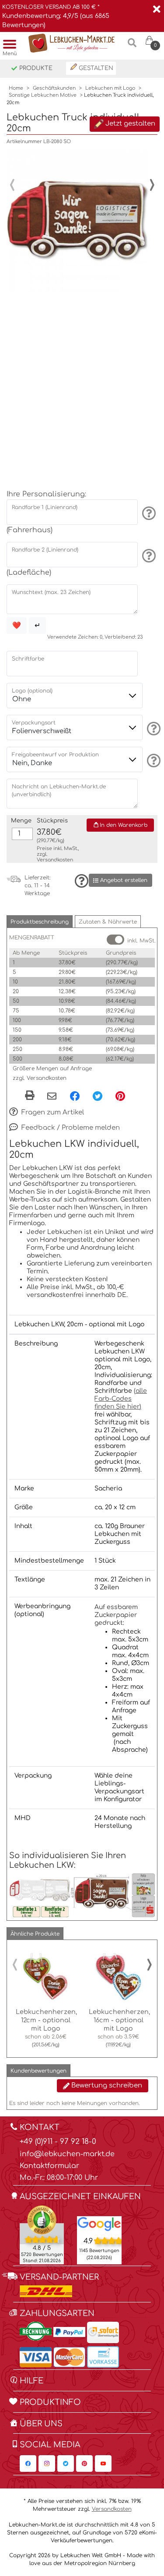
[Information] (148, 513)
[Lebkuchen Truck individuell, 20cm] (78, 221)
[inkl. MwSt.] (115, 940)
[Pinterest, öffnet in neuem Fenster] (120, 1096)
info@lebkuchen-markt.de (67, 2154)
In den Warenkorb (123, 825)
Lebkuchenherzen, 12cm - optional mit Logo (46, 2020)
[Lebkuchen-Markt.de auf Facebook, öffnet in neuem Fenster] (28, 2464)
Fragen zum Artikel (52, 1112)
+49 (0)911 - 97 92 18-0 (58, 2142)
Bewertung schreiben (106, 2086)
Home (16, 88)
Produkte (35, 68)
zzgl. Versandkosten (40, 1078)
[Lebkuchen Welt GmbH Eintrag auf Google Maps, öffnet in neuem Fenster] (99, 2224)
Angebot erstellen (123, 880)
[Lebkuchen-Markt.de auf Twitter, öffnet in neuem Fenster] (66, 2464)
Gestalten (95, 68)
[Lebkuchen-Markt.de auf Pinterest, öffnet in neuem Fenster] (84, 2464)
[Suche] (132, 46)
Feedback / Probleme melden (70, 1128)
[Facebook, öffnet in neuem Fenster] (75, 1096)
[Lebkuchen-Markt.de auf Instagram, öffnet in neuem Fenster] (47, 2464)
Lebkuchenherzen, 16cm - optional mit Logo (119, 2020)
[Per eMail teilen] (52, 1096)
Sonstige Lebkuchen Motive (43, 95)
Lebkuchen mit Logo (110, 88)
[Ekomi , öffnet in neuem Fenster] (42, 2235)
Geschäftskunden (54, 88)
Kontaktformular (49, 2166)
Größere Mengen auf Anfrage (52, 1068)
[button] (40, 922)
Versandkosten (55, 860)
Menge (21, 821)
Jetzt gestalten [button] (129, 124)
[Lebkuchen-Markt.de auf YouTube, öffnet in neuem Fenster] (103, 2464)
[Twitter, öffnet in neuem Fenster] (98, 1096)
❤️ (17, 626)
